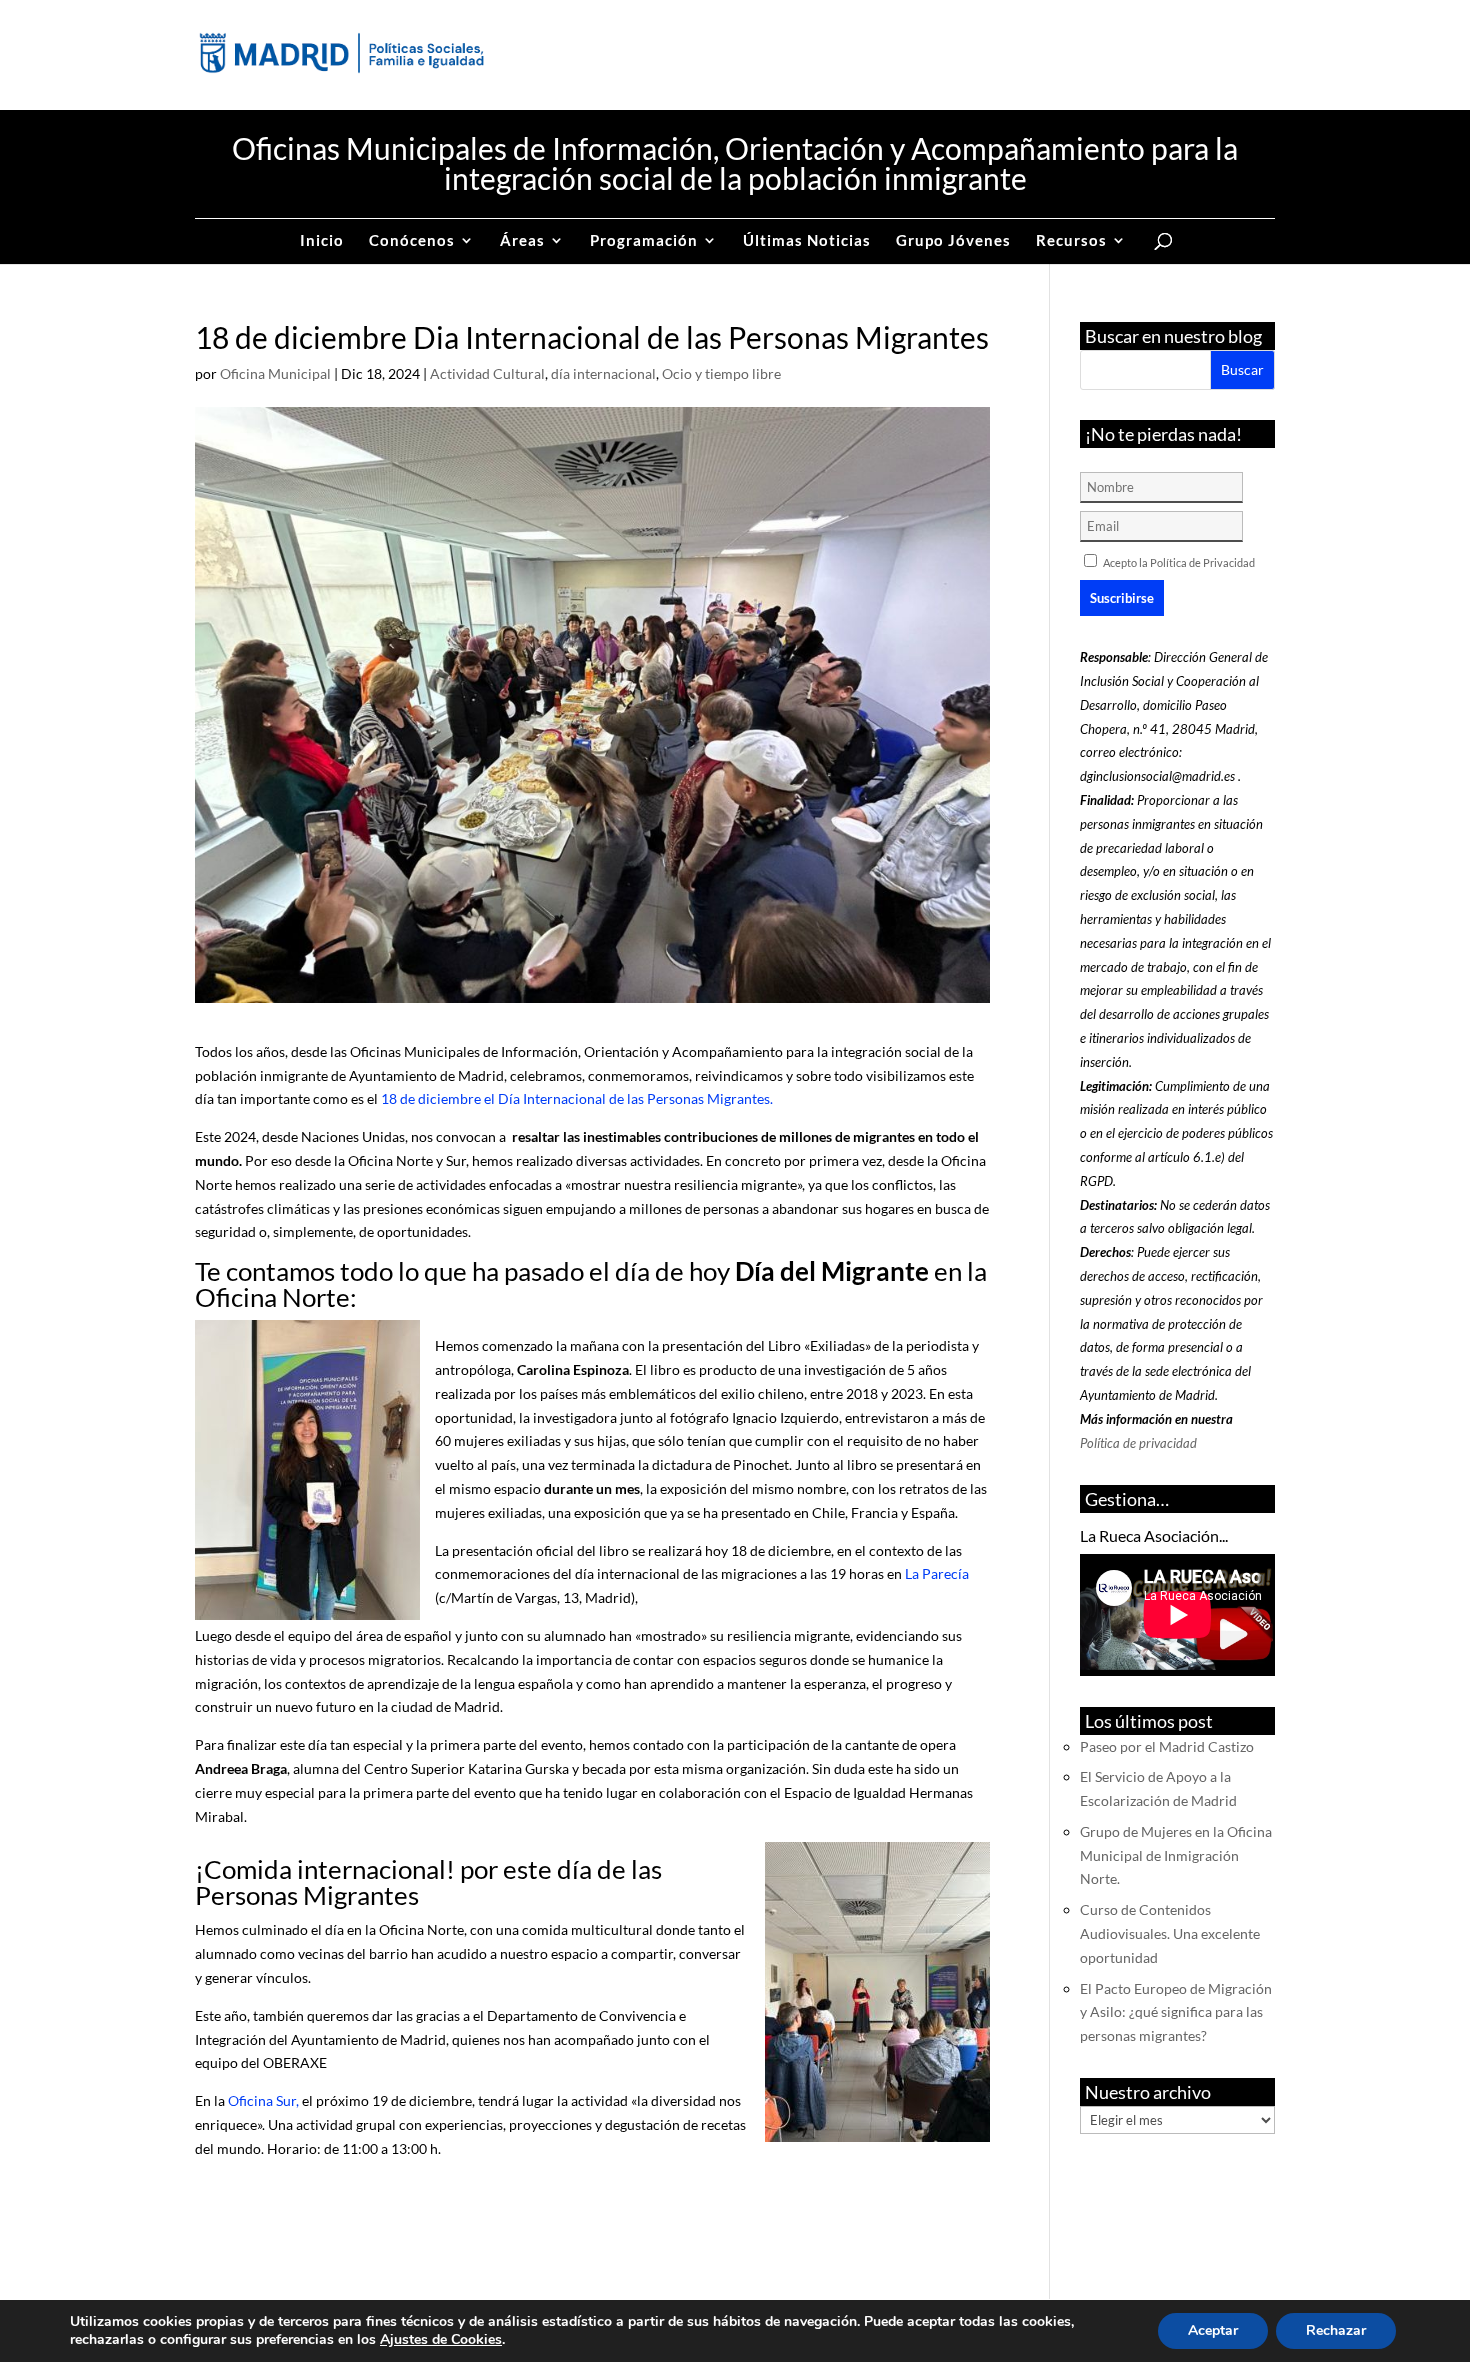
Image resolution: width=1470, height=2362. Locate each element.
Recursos (1071, 241)
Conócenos (412, 241)
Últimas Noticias (807, 241)
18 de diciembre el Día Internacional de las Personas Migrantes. (578, 1098)
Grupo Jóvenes (953, 241)
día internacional (603, 373)
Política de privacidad (1138, 1443)
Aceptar (1213, 2330)
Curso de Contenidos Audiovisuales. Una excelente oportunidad (1170, 1933)
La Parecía (935, 1573)
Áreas (522, 241)
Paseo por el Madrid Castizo (1167, 1746)
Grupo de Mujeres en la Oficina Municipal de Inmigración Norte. (1176, 1855)
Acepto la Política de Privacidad (1179, 562)
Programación (644, 241)
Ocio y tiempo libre (721, 373)
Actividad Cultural (487, 373)
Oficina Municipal (275, 373)
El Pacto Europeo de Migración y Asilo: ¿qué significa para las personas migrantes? (1176, 2012)
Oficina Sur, (262, 2100)
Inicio (322, 241)
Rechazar (1336, 2330)
